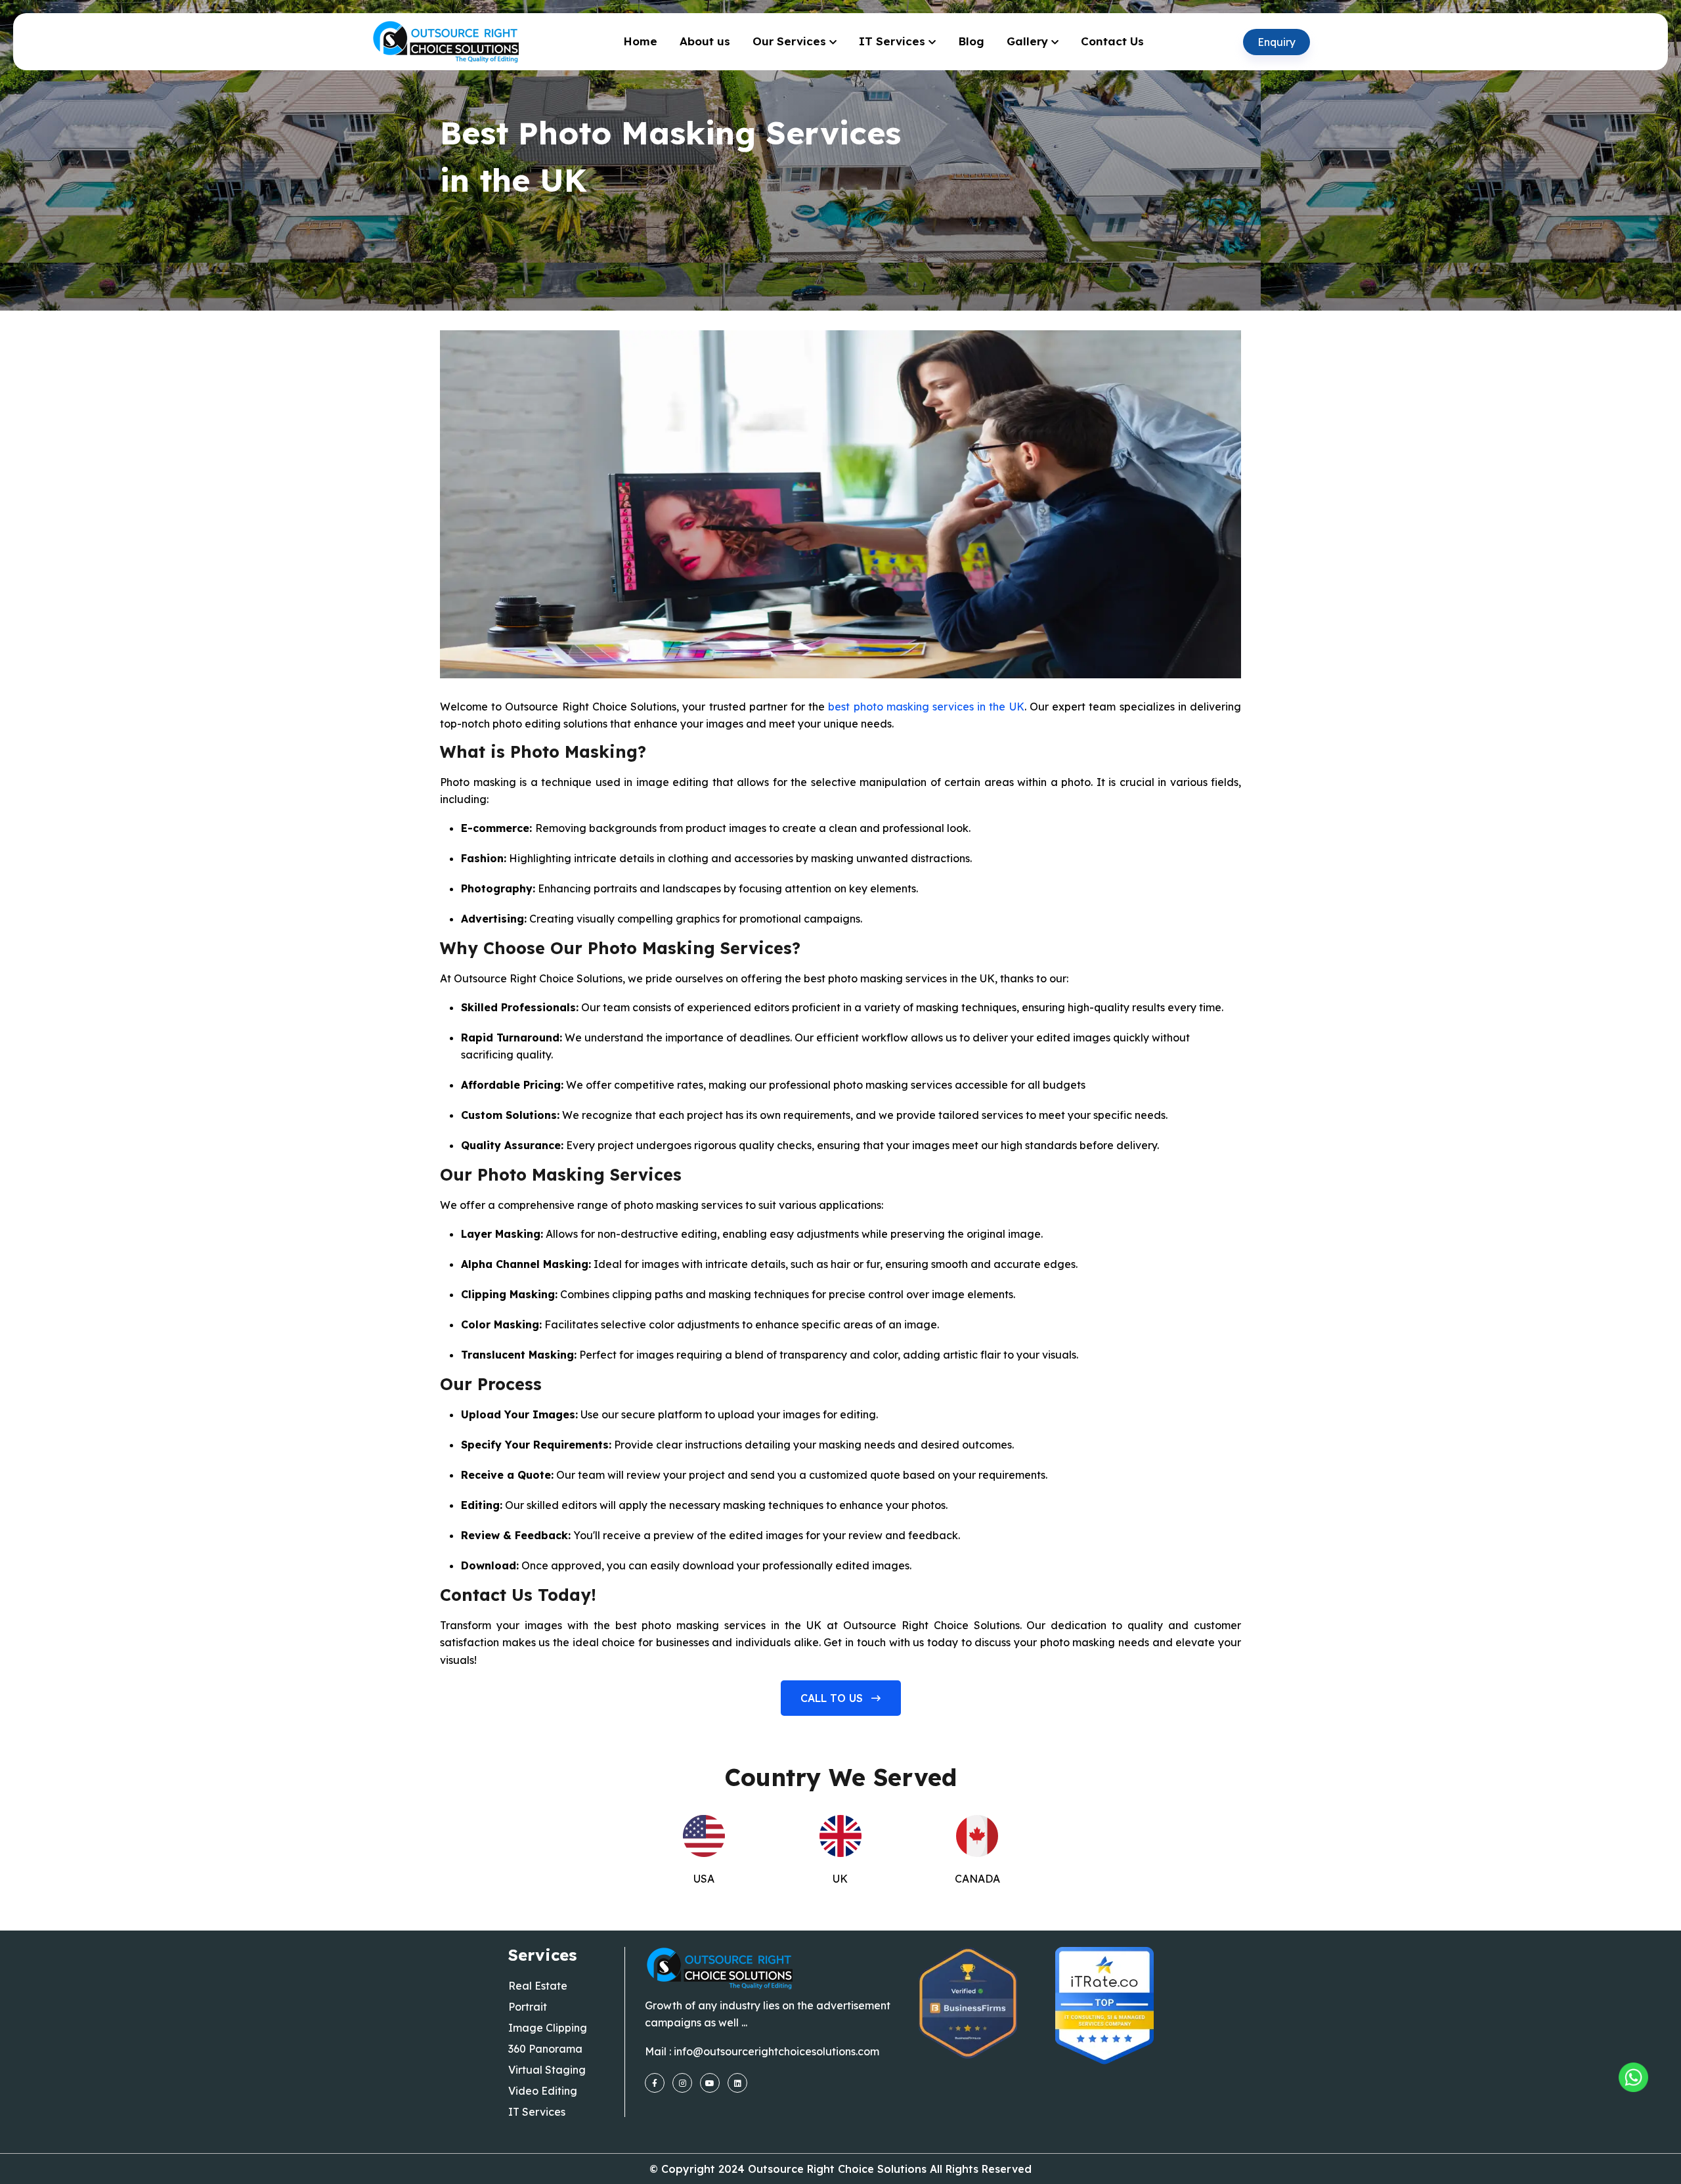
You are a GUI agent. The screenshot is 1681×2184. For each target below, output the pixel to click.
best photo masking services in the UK (926, 707)
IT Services (892, 41)
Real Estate (538, 1986)
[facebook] (655, 2083)
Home (640, 41)
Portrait (528, 2007)
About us (705, 41)
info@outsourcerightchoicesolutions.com (776, 2051)
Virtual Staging (547, 2070)
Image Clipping (548, 2028)
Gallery (1027, 41)
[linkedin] (737, 2083)
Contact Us (1112, 41)
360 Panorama (545, 2049)
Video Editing (543, 2091)
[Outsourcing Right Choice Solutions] (1633, 2077)
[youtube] (710, 2083)
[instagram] (682, 2083)
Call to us (833, 1698)
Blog (971, 41)
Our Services (789, 41)
